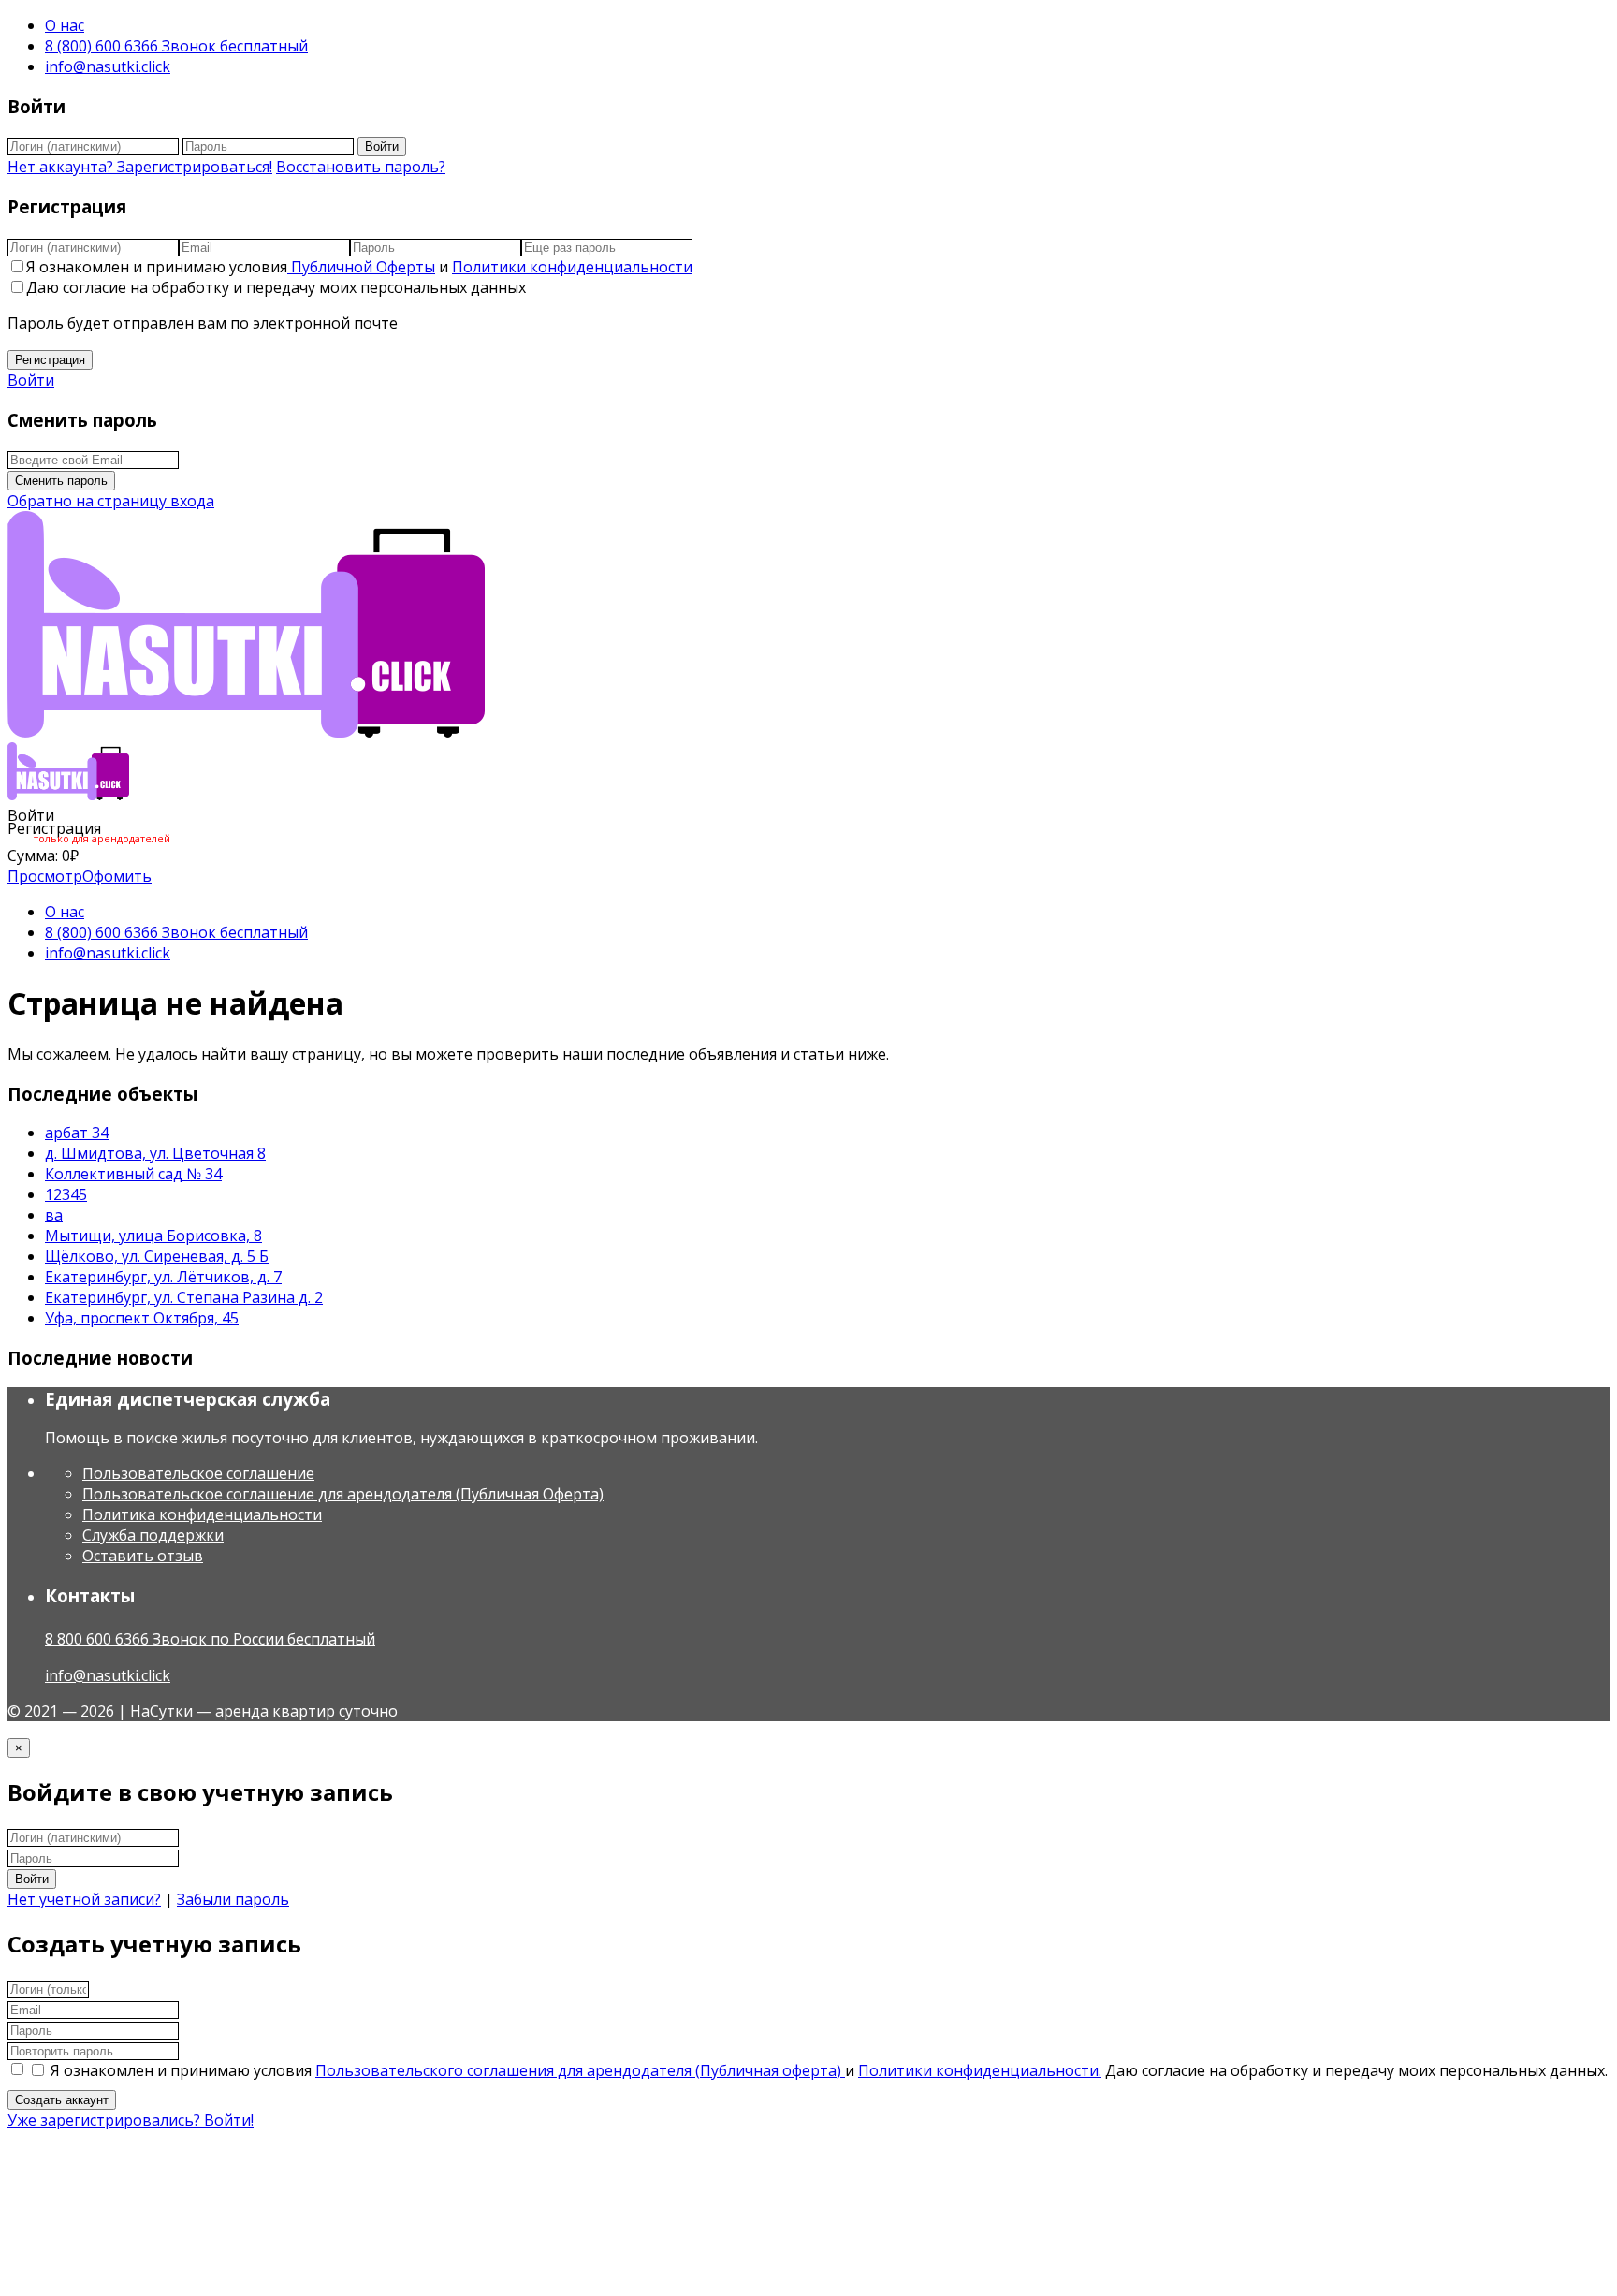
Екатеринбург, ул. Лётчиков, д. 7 (163, 1277)
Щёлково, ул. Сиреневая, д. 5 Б (157, 1256)
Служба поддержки (153, 1535)
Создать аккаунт (62, 2100)
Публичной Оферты (361, 267)
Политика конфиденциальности (202, 1514)
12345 (66, 1194)
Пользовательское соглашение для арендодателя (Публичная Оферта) (343, 1494)
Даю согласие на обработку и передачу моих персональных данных (276, 287)
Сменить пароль (61, 481)
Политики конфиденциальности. (980, 2070)
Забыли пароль (233, 1899)
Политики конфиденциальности (572, 267)
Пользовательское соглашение (198, 1473)
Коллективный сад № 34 (133, 1174)
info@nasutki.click (108, 66)
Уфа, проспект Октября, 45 (142, 1318)
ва (54, 1215)
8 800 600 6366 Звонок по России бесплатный (210, 1639)
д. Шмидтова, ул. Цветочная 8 (155, 1153)
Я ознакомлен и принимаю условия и (359, 267)
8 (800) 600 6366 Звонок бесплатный (176, 46)
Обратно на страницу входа (111, 501)
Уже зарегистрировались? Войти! (131, 2120)
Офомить (117, 876)
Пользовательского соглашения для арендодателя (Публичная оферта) (580, 2070)
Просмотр (45, 876)
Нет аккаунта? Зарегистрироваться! (140, 167)
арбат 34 (77, 1133)
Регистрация (50, 360)
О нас (65, 25)
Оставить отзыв (143, 1556)
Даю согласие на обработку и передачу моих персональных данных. (1356, 2070)
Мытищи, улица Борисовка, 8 (153, 1236)
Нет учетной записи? (84, 1899)
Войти (382, 146)
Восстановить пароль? (361, 167)
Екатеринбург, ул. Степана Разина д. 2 (184, 1297)
